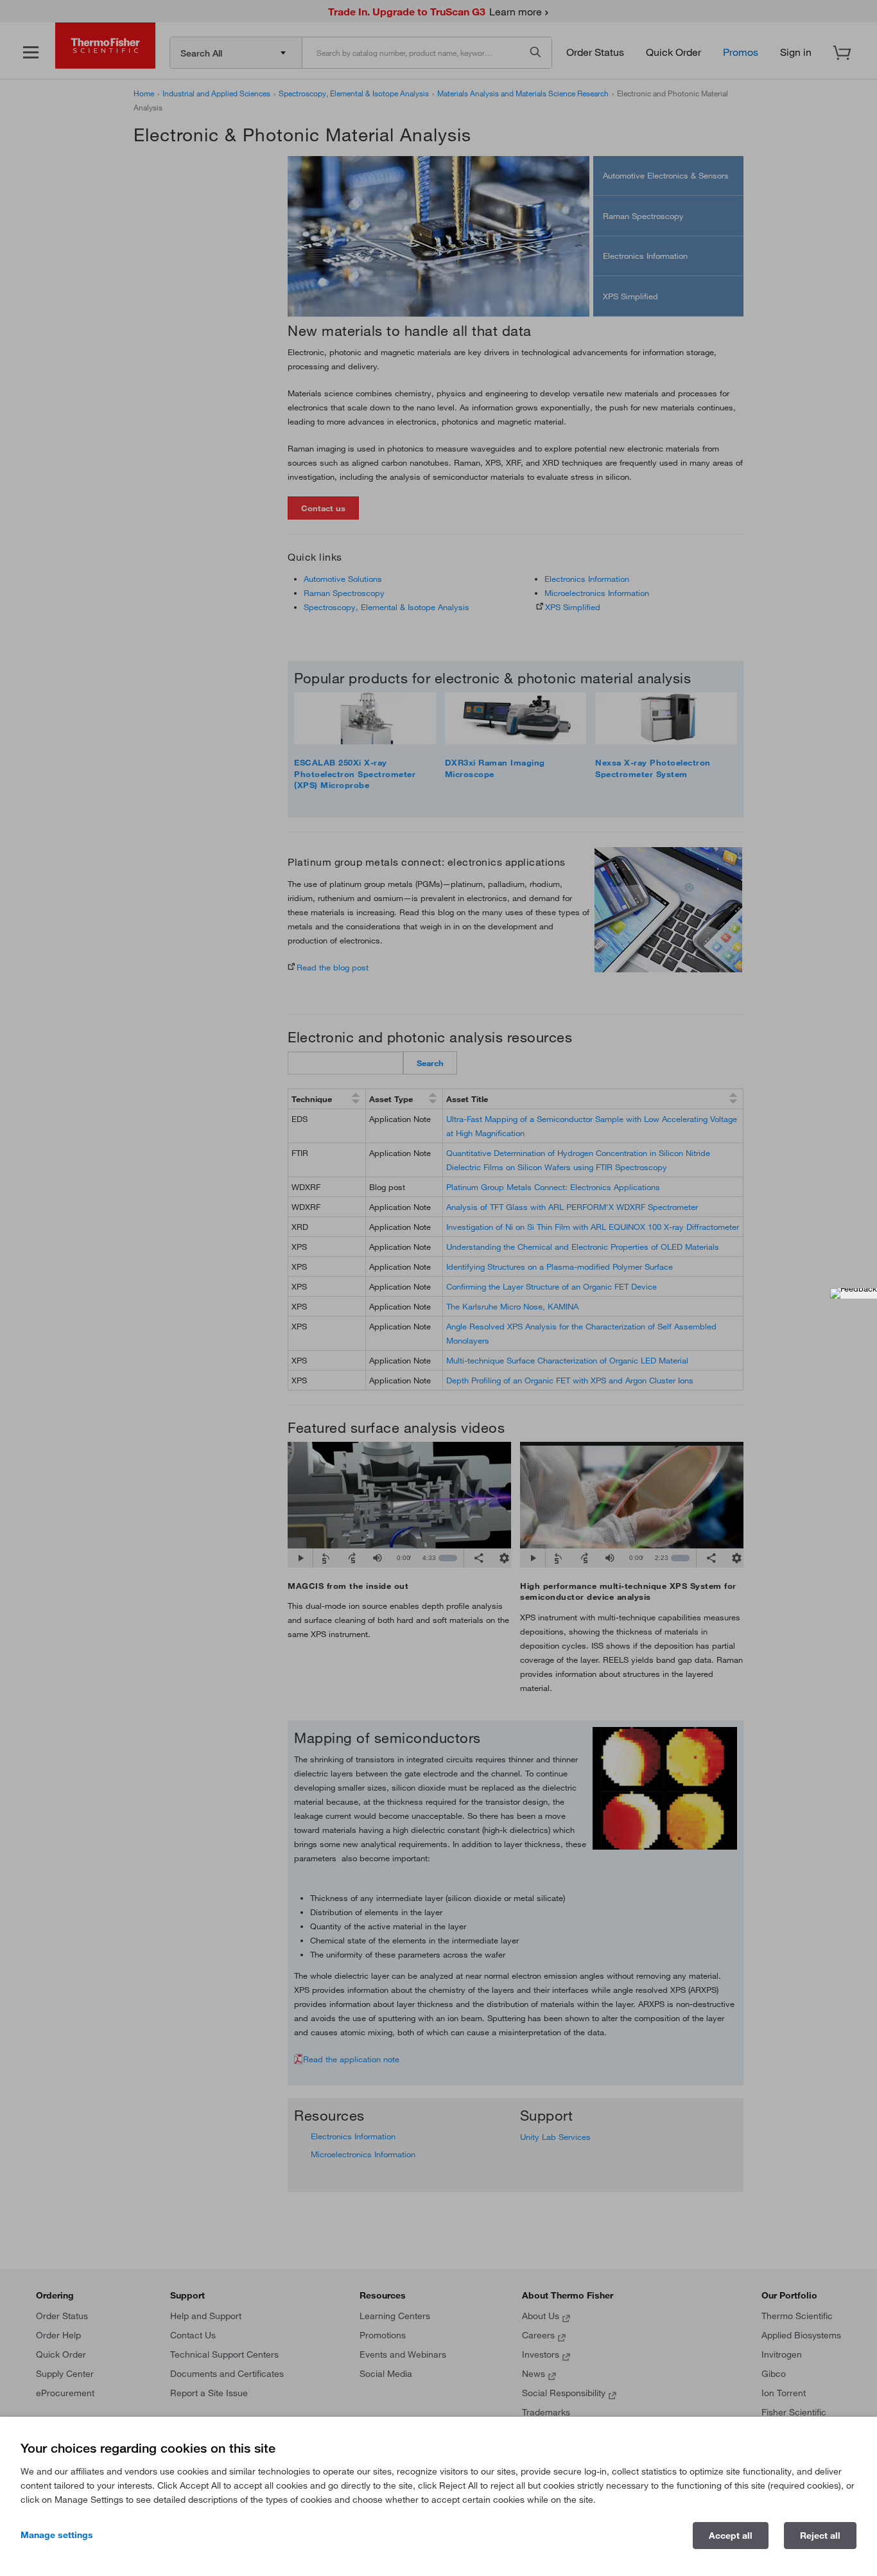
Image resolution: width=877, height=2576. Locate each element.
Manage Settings (57, 2535)
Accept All (731, 2536)
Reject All (820, 2536)
